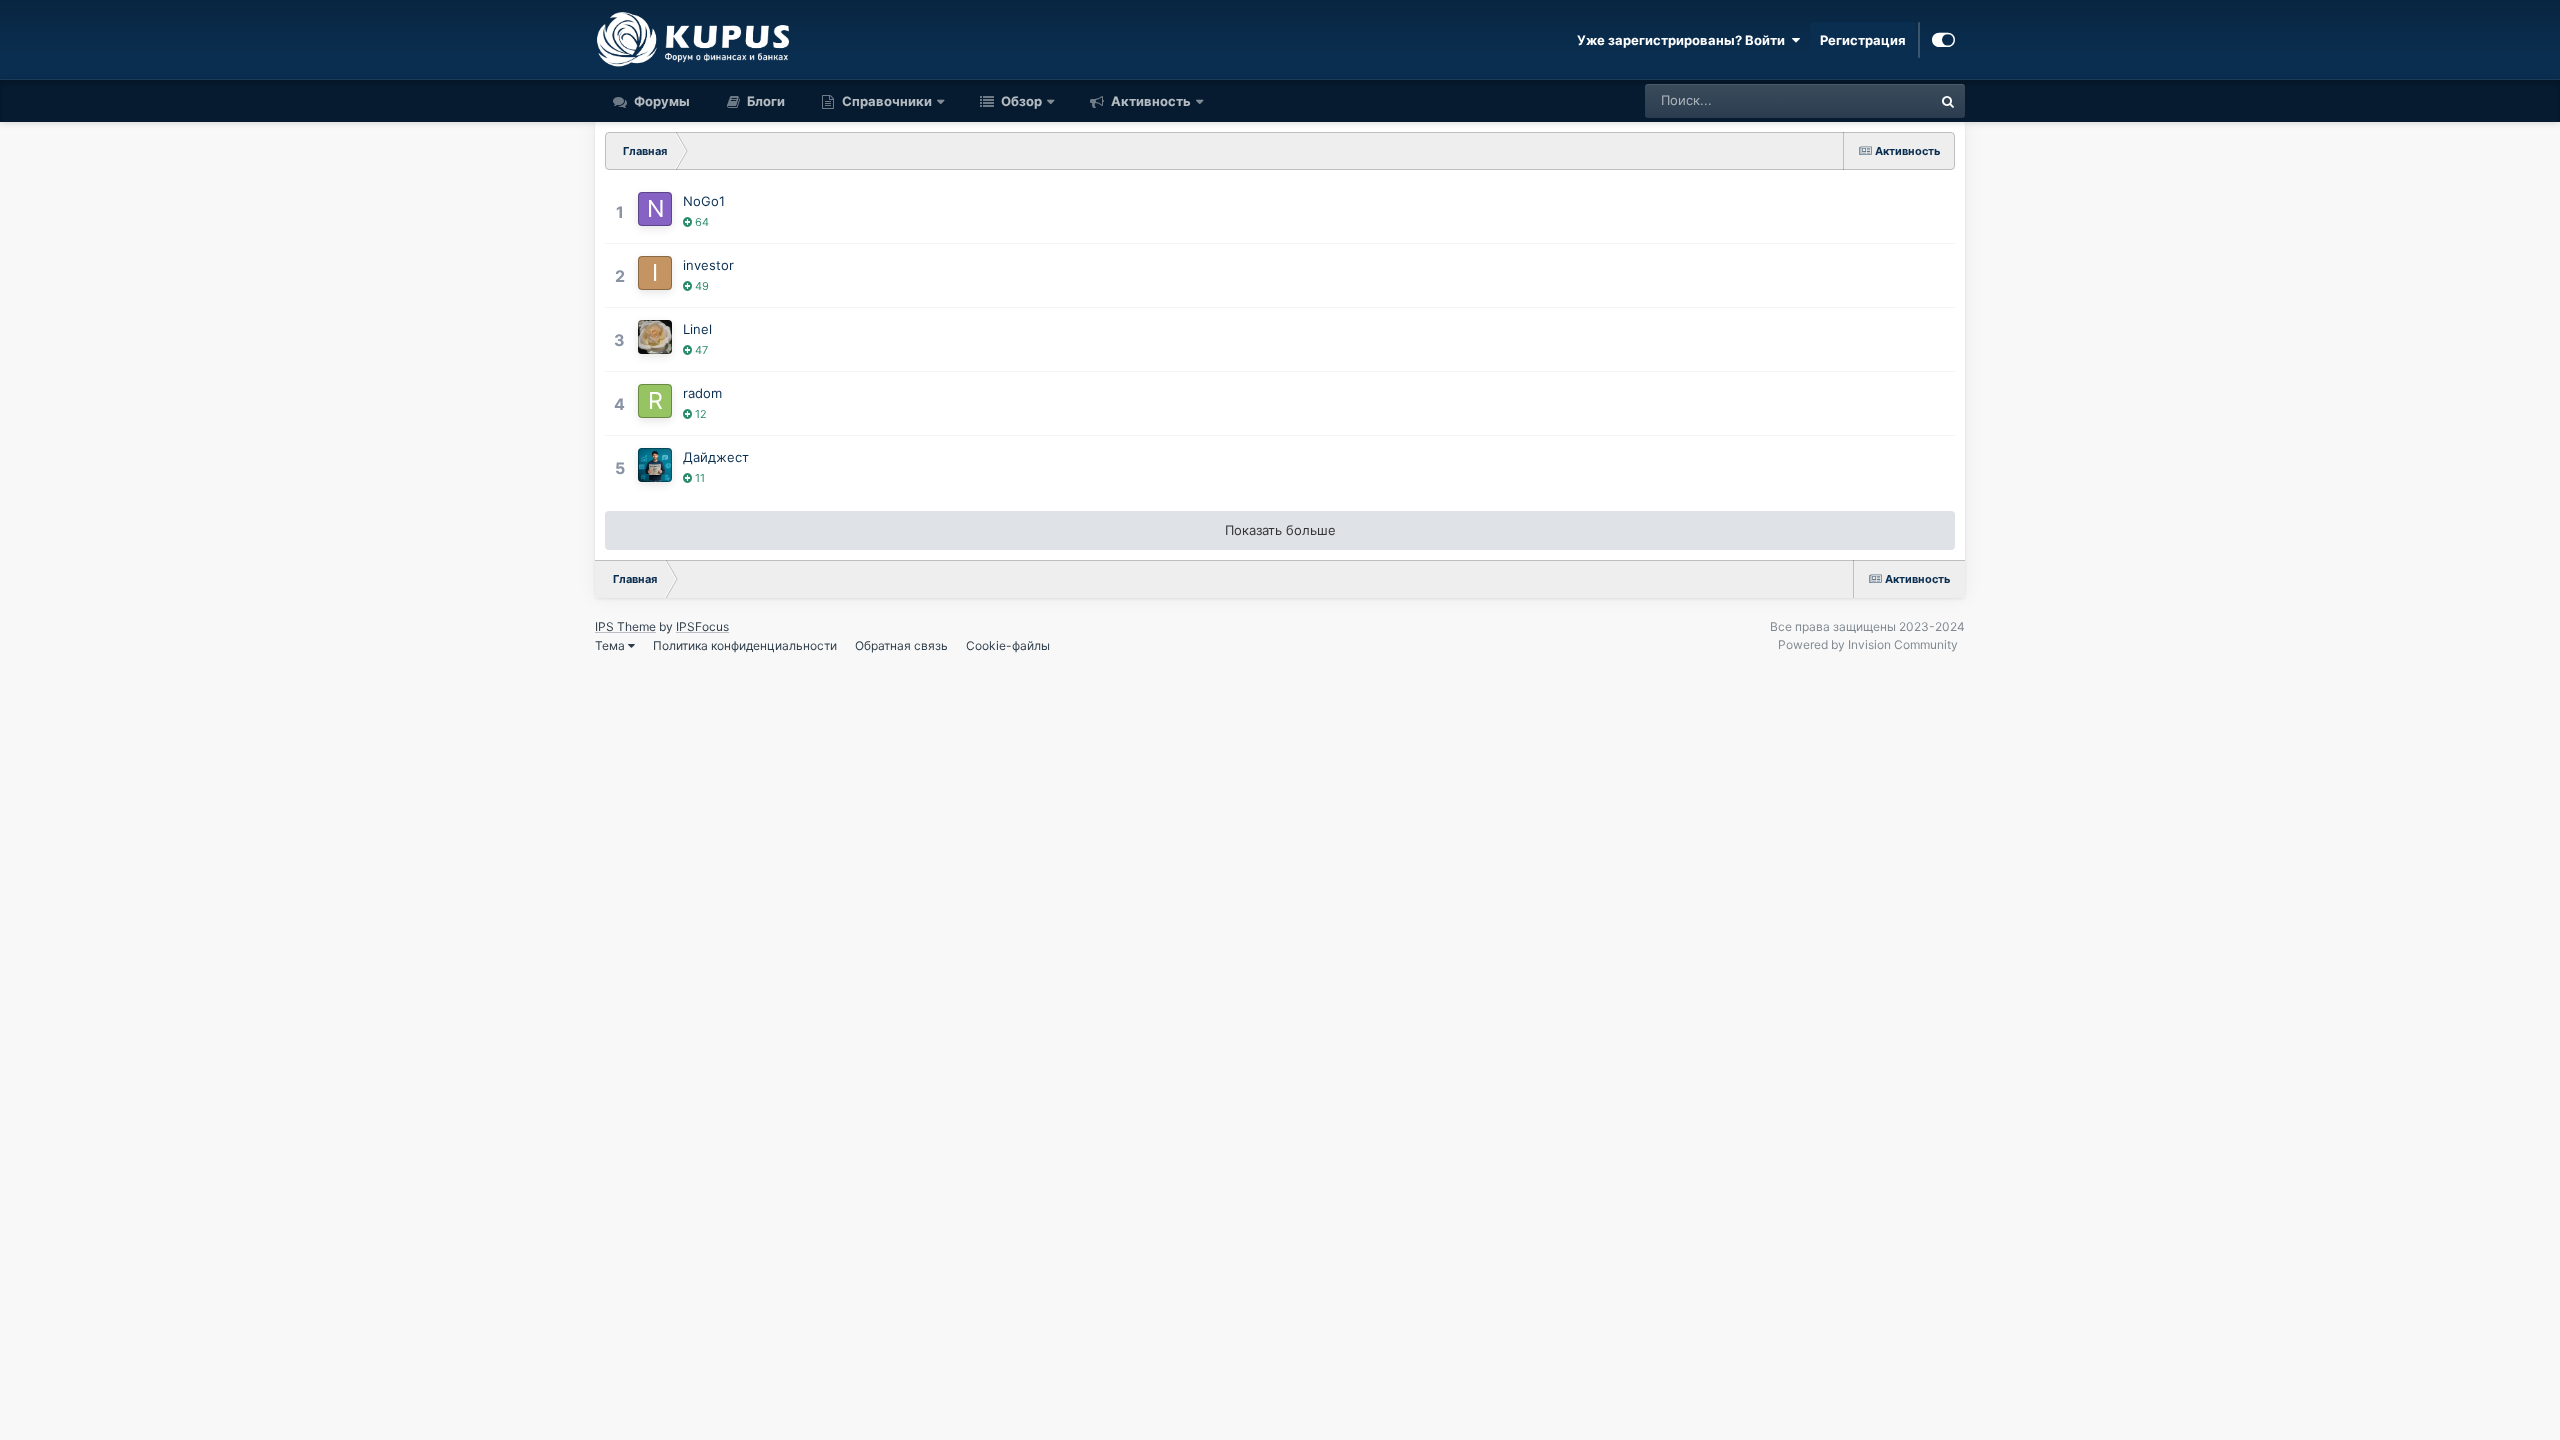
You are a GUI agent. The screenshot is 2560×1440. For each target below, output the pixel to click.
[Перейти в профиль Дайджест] (655, 465)
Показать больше (1280, 530)
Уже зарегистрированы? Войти (1684, 40)
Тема (611, 645)
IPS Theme (625, 626)
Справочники (887, 101)
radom (702, 393)
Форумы (660, 101)
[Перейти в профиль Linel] (655, 337)
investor (708, 265)
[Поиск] (1948, 101)
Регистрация (1863, 40)
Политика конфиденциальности (745, 645)
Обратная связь (901, 645)
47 (700, 350)
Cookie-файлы (1008, 645)
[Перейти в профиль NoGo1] (655, 209)
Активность (1149, 101)
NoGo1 (704, 201)
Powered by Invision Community (1868, 644)
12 (699, 414)
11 (698, 478)
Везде (1886, 100)
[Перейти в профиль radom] (655, 401)
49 (700, 286)
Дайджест (716, 457)
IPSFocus (702, 626)
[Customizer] (1943, 40)
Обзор (1020, 101)
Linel (697, 329)
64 (700, 222)
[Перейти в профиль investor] (655, 273)
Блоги (764, 101)
